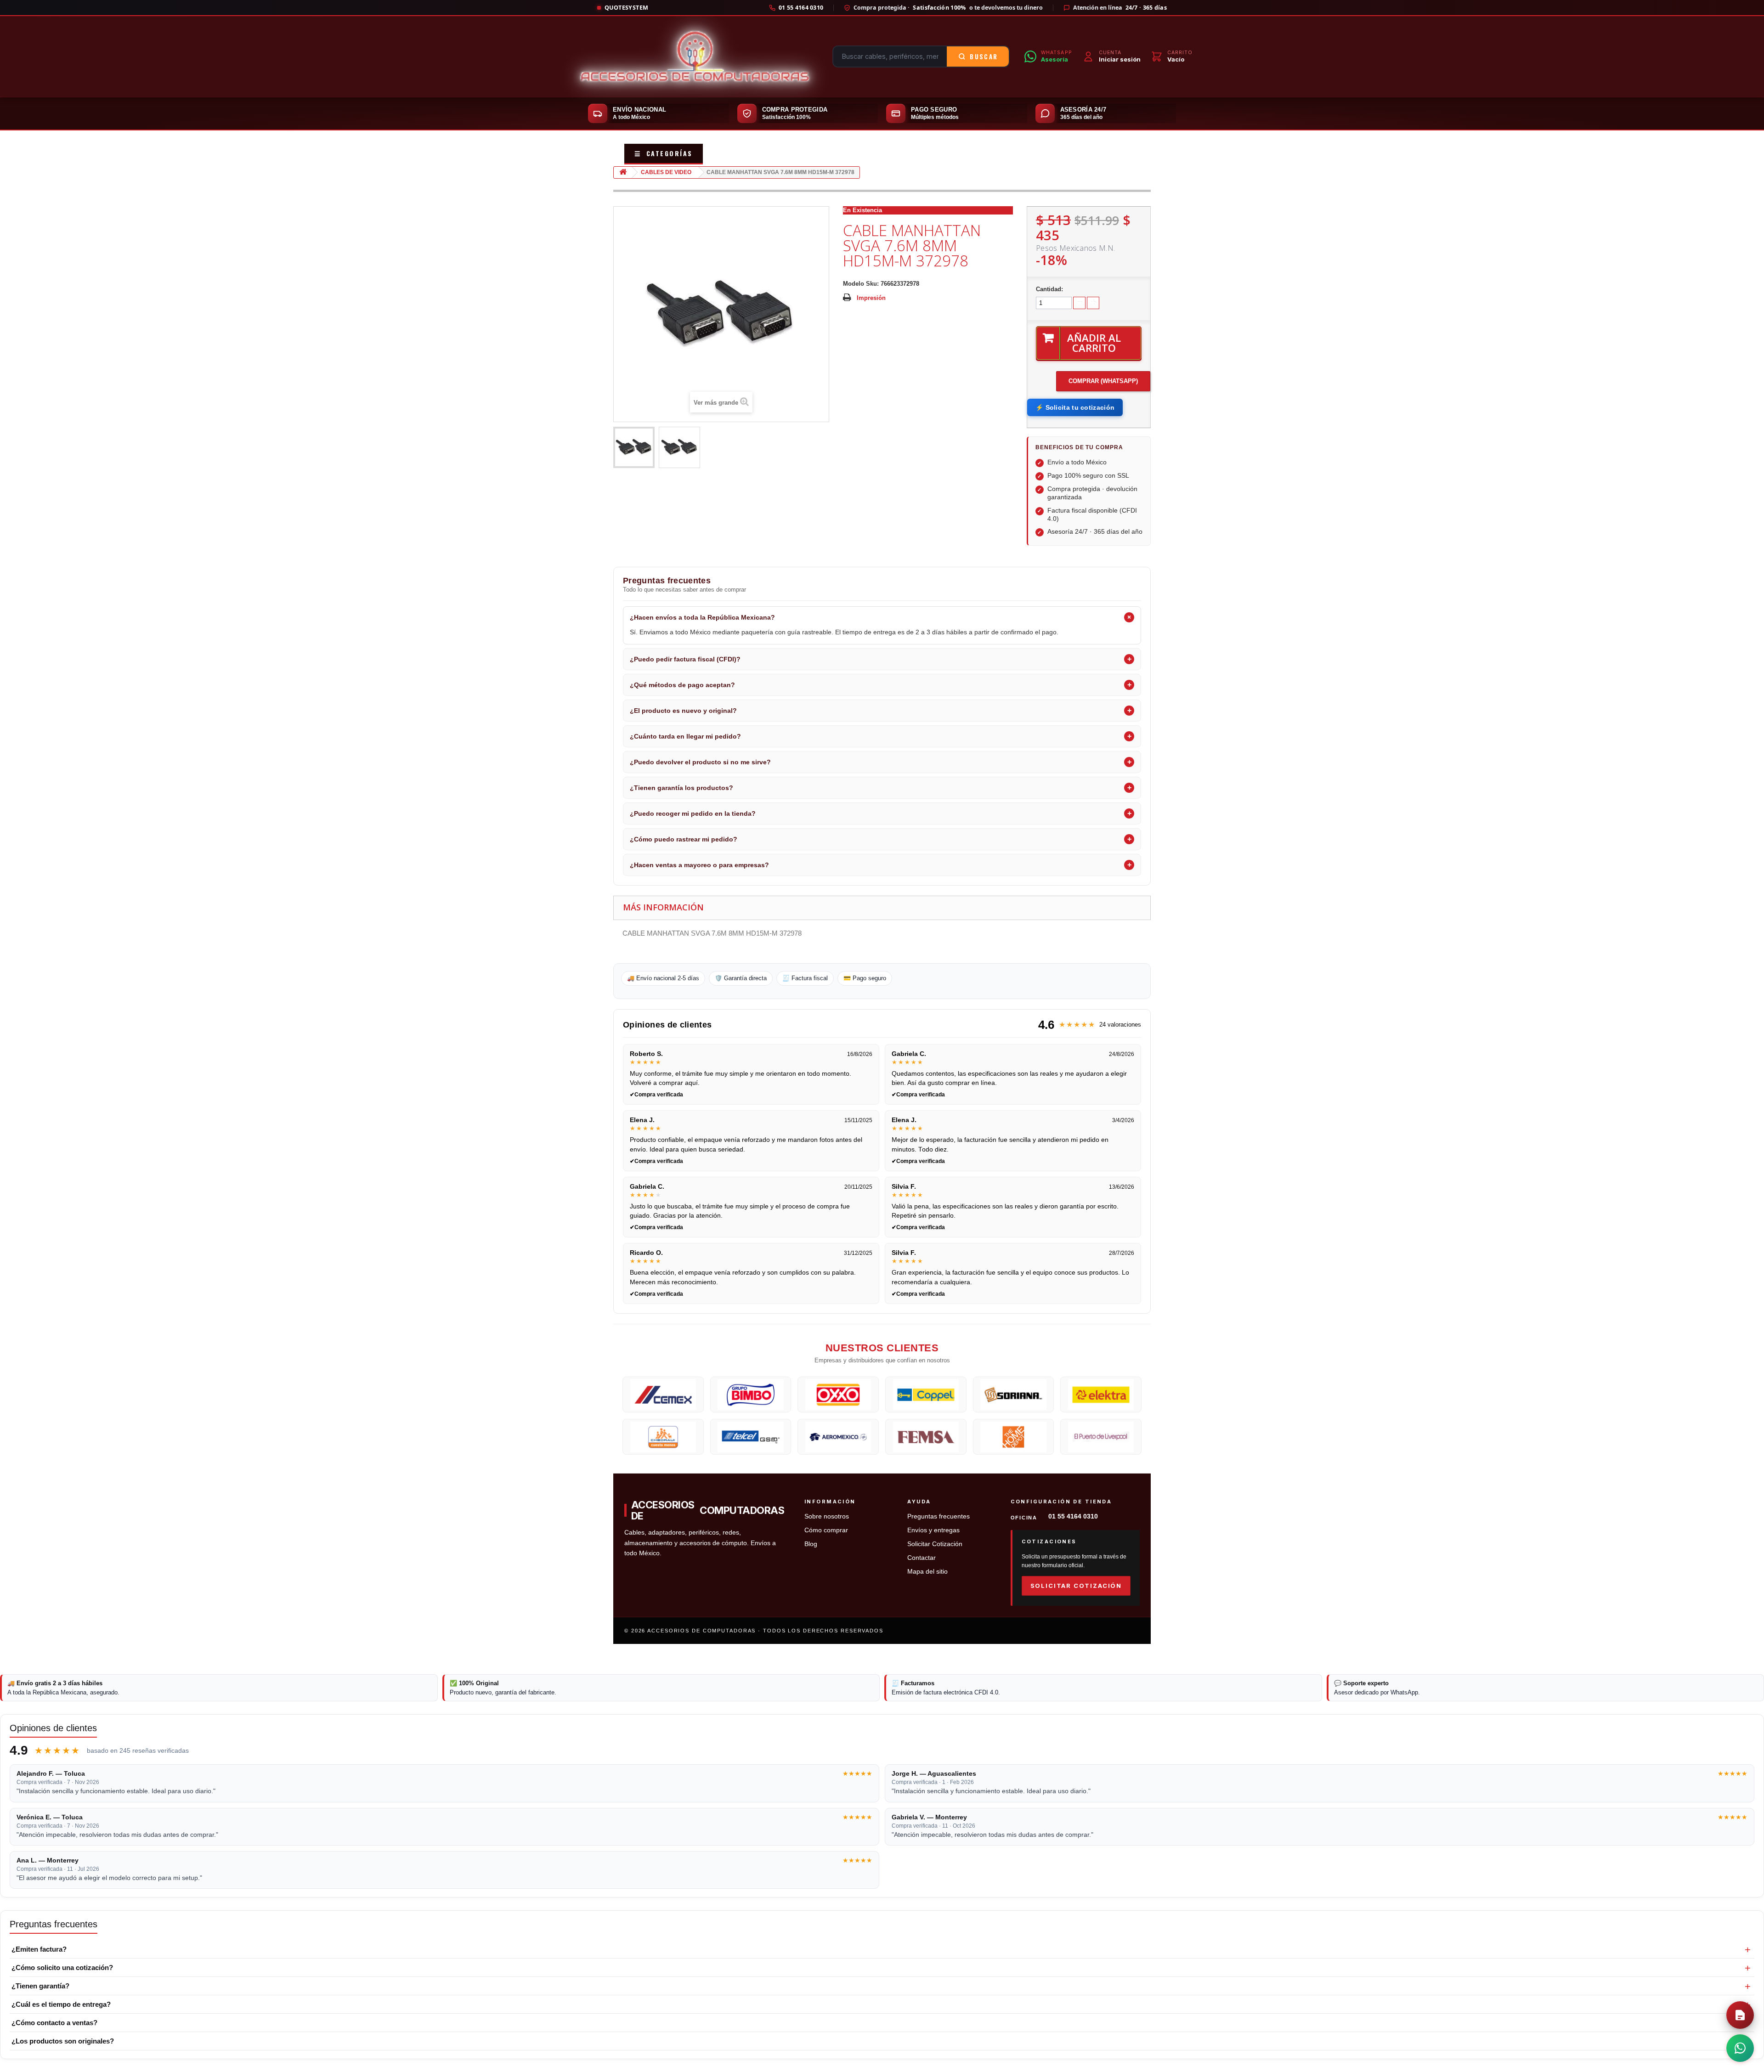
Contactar (922, 1558)
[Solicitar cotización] (1740, 2015)
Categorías (664, 153)
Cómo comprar (826, 1530)
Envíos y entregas (933, 1530)
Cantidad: (1049, 289)
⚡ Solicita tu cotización (1075, 407)
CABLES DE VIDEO (666, 172)
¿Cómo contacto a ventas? (54, 2023)
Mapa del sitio (927, 1572)
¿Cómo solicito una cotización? (62, 1968)
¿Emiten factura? (39, 1949)
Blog (811, 1544)
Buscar (984, 56)
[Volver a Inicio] (623, 172)
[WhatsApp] (1740, 2048)
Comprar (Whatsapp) (1103, 381)
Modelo (854, 284)
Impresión (871, 298)
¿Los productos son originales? (63, 2041)
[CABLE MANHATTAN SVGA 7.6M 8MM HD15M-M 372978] (634, 447)
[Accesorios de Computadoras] (695, 56)
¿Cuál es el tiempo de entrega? (61, 2004)
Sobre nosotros (827, 1516)
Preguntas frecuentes (939, 1516)
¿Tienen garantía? (40, 1986)
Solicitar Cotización (935, 1544)
